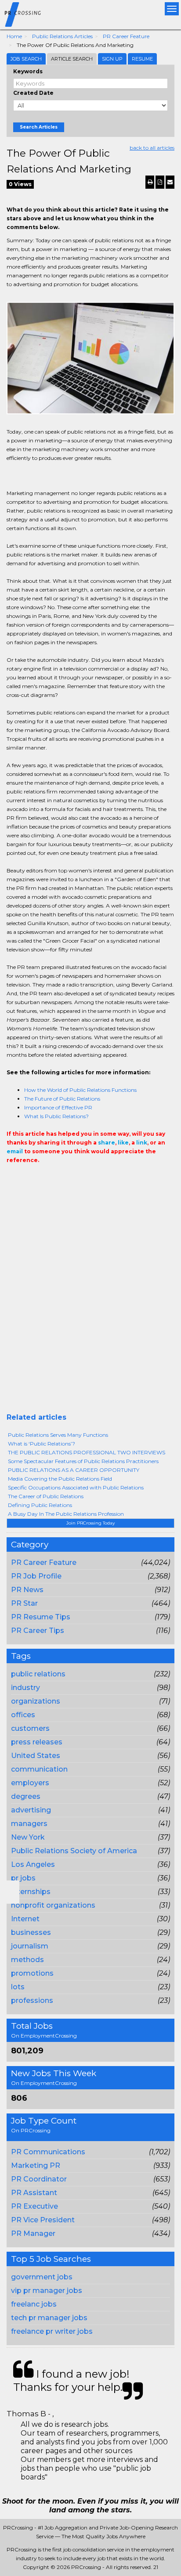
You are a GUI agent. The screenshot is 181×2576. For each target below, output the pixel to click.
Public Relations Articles (62, 36)
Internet (25, 1919)
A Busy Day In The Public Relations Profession (66, 1514)
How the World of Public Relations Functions (80, 1090)
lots (18, 1987)
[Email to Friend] (170, 182)
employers (30, 1783)
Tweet (38, 1178)
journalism (30, 1946)
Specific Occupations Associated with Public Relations (76, 1487)
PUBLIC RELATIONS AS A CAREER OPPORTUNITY (74, 1470)
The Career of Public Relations (46, 1496)
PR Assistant (34, 2193)
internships (31, 1892)
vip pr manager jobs (47, 2291)
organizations (36, 1701)
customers (30, 1728)
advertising (31, 1810)
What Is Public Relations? (56, 1116)
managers (29, 1824)
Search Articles (39, 127)
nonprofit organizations (53, 1905)
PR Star (24, 1603)
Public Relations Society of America (74, 1851)
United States (36, 1756)
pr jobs (23, 1878)
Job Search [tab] (26, 59)
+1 (25, 1178)
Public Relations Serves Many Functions (58, 1435)
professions (32, 2000)
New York (28, 1837)
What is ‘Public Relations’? (42, 1444)
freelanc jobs (34, 2304)
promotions (32, 1973)
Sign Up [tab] (112, 59)
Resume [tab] (142, 59)
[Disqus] (90, 1301)
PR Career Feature (126, 36)
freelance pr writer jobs (52, 2331)
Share (12, 1178)
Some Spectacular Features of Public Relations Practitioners (83, 1461)
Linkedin (51, 1178)
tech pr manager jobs (49, 2318)
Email (67, 1178)
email (15, 1151)
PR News (27, 1590)
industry (25, 1688)
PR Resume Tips (41, 1617)
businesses (31, 1932)
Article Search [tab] (72, 59)
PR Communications (48, 2152)
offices (23, 1715)
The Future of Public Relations (62, 1099)
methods (27, 1960)
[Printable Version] (150, 182)
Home (14, 36)
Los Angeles (33, 1864)
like (123, 1143)
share (107, 1143)
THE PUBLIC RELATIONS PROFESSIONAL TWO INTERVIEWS (87, 1452)
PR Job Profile (36, 1576)
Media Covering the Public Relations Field (60, 1479)
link (142, 1143)
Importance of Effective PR (58, 1107)
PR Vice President (43, 2220)
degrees (26, 1796)
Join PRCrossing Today (90, 1523)
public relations (38, 1674)
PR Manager (33, 2233)
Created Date (33, 93)
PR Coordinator (39, 2179)
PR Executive (34, 2206)
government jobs (42, 2277)
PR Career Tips (38, 1631)
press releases (37, 1742)
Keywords (28, 71)
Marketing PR (36, 2165)
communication (39, 1769)
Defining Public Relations (40, 1505)
